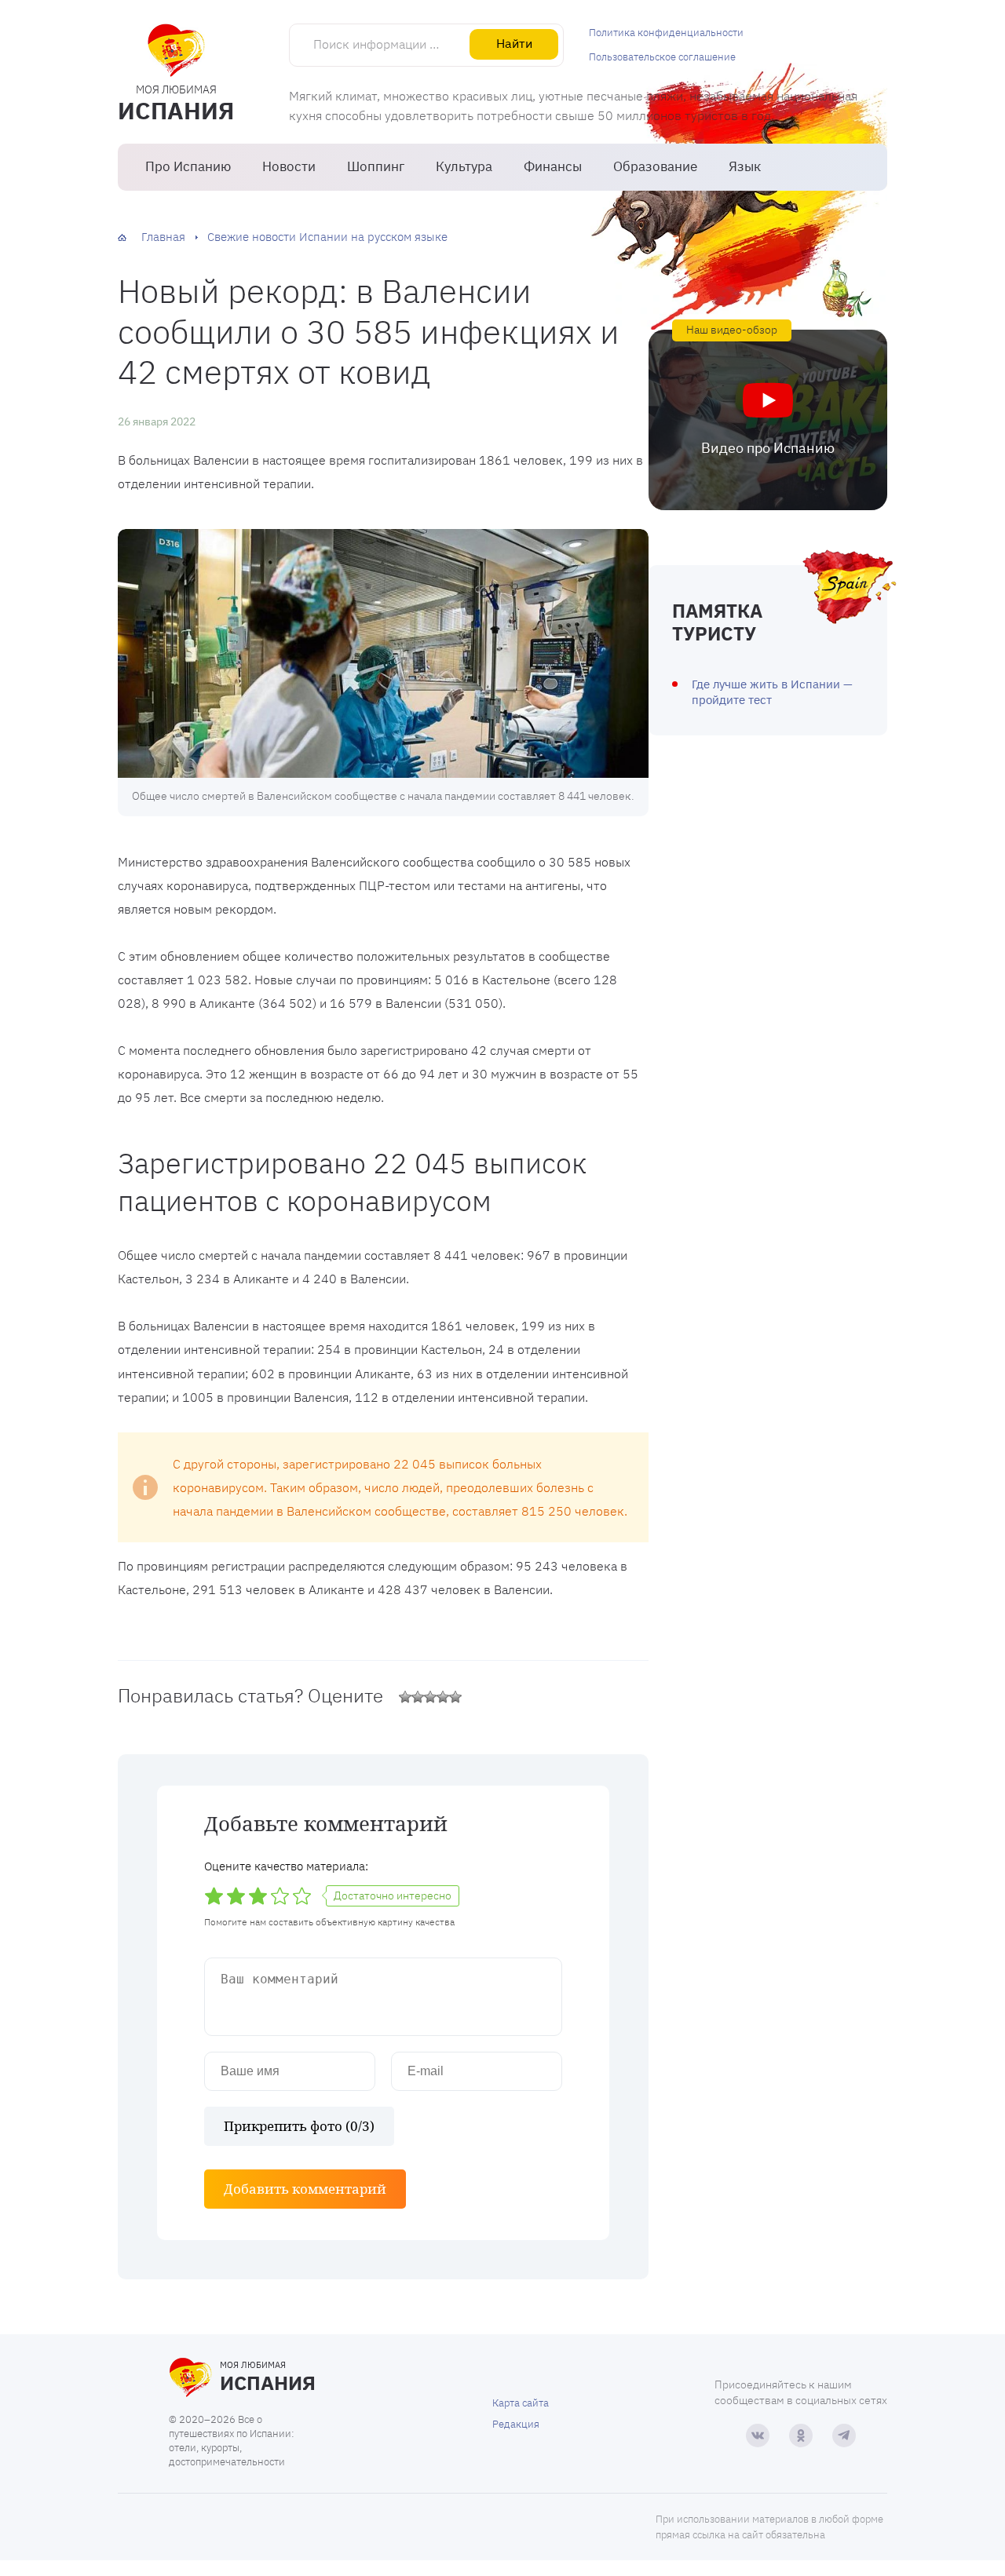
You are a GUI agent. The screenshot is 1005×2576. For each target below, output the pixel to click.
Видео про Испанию (768, 448)
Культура (464, 166)
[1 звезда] (405, 1697)
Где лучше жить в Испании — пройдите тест (772, 692)
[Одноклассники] (801, 2436)
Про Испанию (188, 166)
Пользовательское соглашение (662, 57)
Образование (655, 166)
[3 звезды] (430, 1697)
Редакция (516, 2424)
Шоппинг (376, 166)
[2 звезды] (418, 1697)
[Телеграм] (844, 2436)
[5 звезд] (455, 1697)
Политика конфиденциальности (666, 33)
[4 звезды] (443, 1697)
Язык (745, 166)
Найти (514, 43)
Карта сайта (521, 2403)
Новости (289, 166)
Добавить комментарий (305, 2189)
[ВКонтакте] (758, 2436)
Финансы (553, 166)
